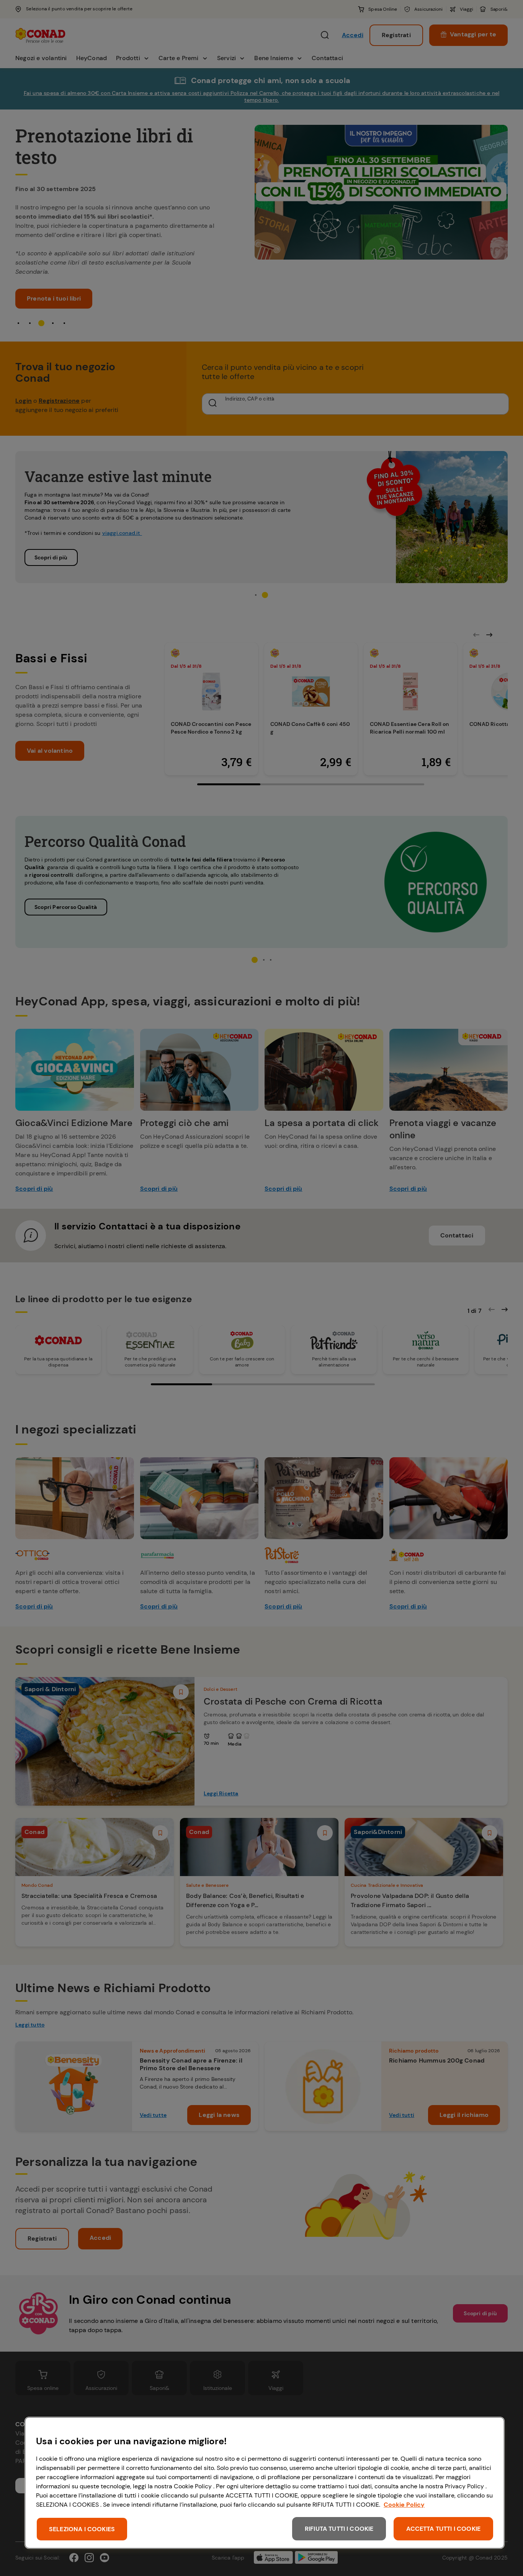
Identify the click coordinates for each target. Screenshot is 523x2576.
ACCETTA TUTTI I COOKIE (443, 2529)
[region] (265, 2483)
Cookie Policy (404, 2505)
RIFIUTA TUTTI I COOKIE (339, 2529)
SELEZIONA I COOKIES (82, 2529)
